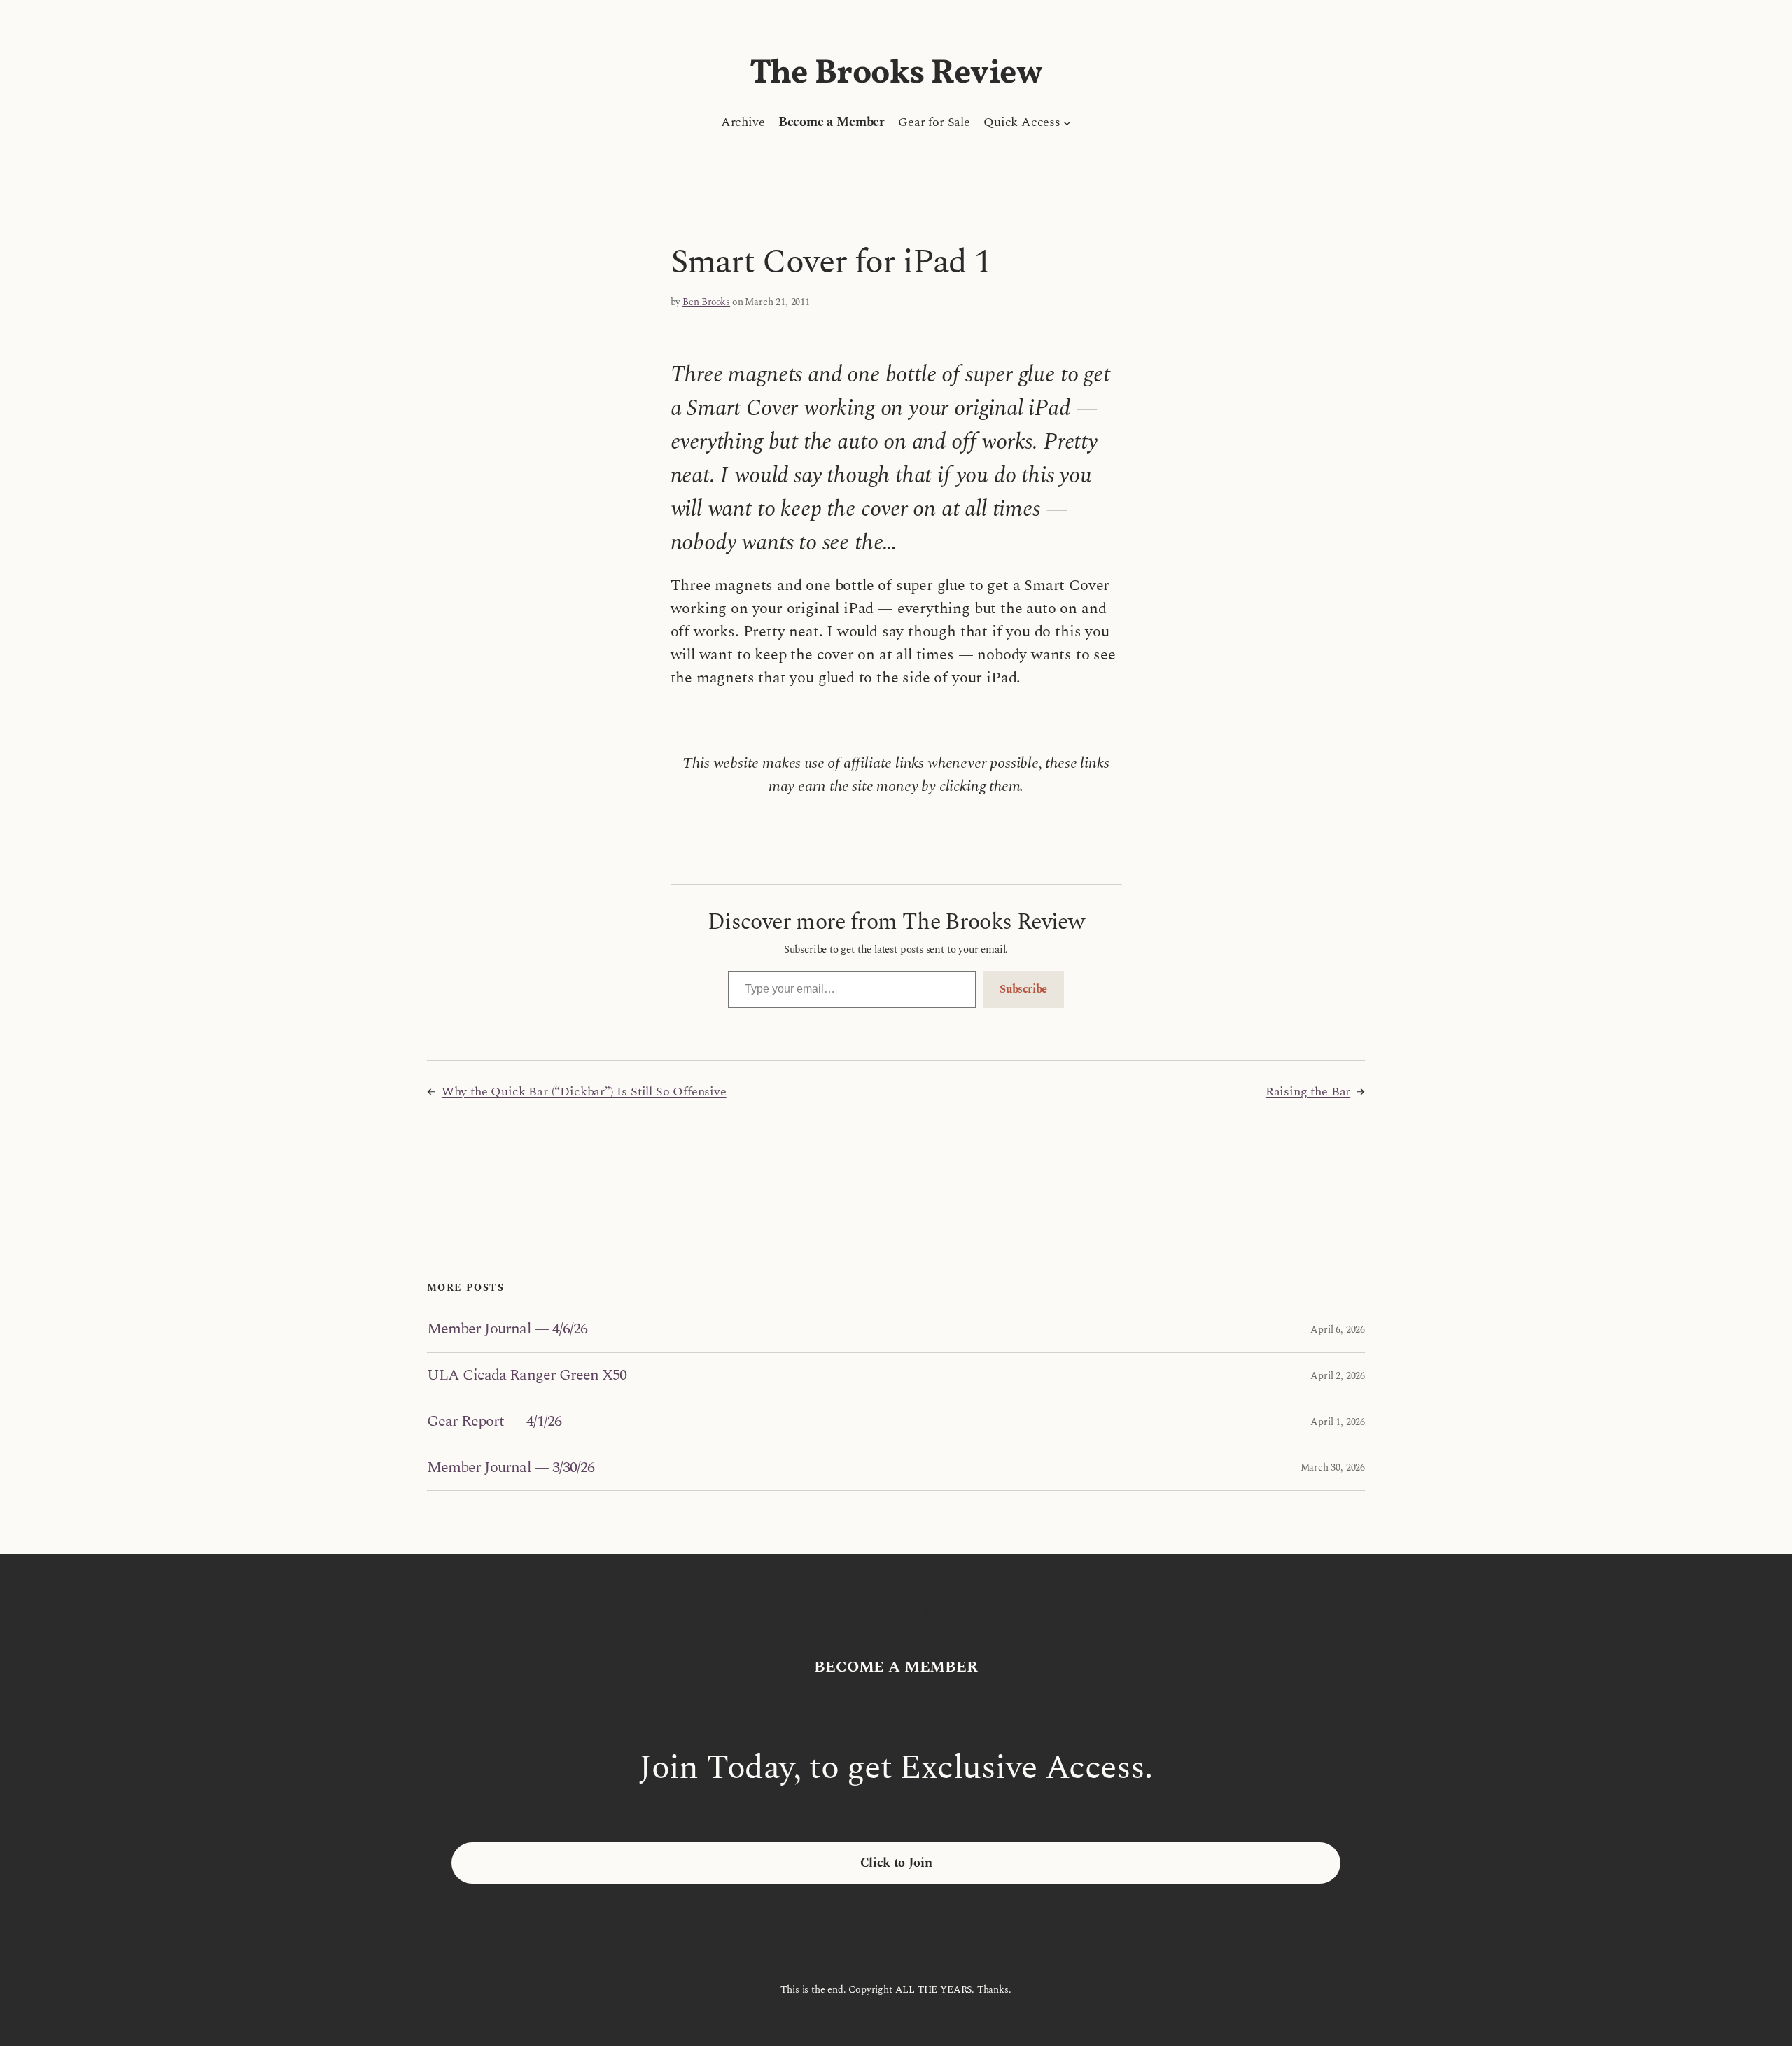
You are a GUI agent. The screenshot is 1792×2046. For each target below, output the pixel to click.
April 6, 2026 (1338, 1330)
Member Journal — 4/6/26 (507, 1330)
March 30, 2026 (1333, 1467)
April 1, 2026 (1338, 1422)
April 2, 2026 (1338, 1376)
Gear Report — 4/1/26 (494, 1422)
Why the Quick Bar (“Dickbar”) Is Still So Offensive (584, 1092)
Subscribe (1023, 989)
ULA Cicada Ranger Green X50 (527, 1376)
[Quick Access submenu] (1067, 122)
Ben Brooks (706, 302)
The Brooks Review (896, 74)
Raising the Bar (1308, 1092)
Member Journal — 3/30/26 (511, 1468)
